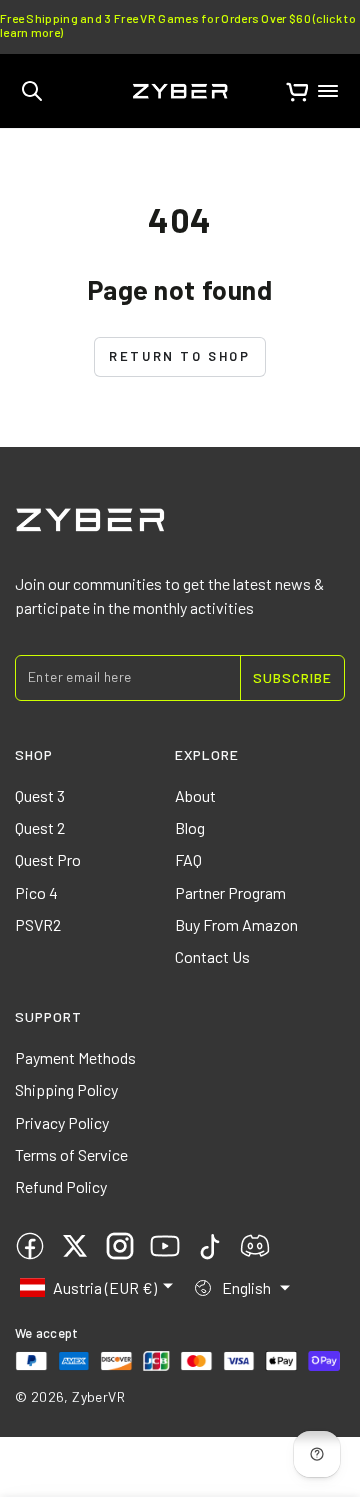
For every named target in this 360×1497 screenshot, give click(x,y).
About (195, 795)
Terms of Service (71, 1154)
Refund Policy (61, 1186)
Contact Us (212, 956)
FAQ (188, 859)
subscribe (292, 677)
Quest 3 (40, 795)
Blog (190, 827)
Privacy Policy (62, 1122)
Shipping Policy (66, 1089)
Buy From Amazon (236, 924)
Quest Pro (48, 859)
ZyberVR (98, 1396)
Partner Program (230, 892)
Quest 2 (40, 827)
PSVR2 (38, 924)
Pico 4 (36, 892)
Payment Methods (75, 1057)
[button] (32, 91)
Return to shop (179, 356)
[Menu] (328, 91)
